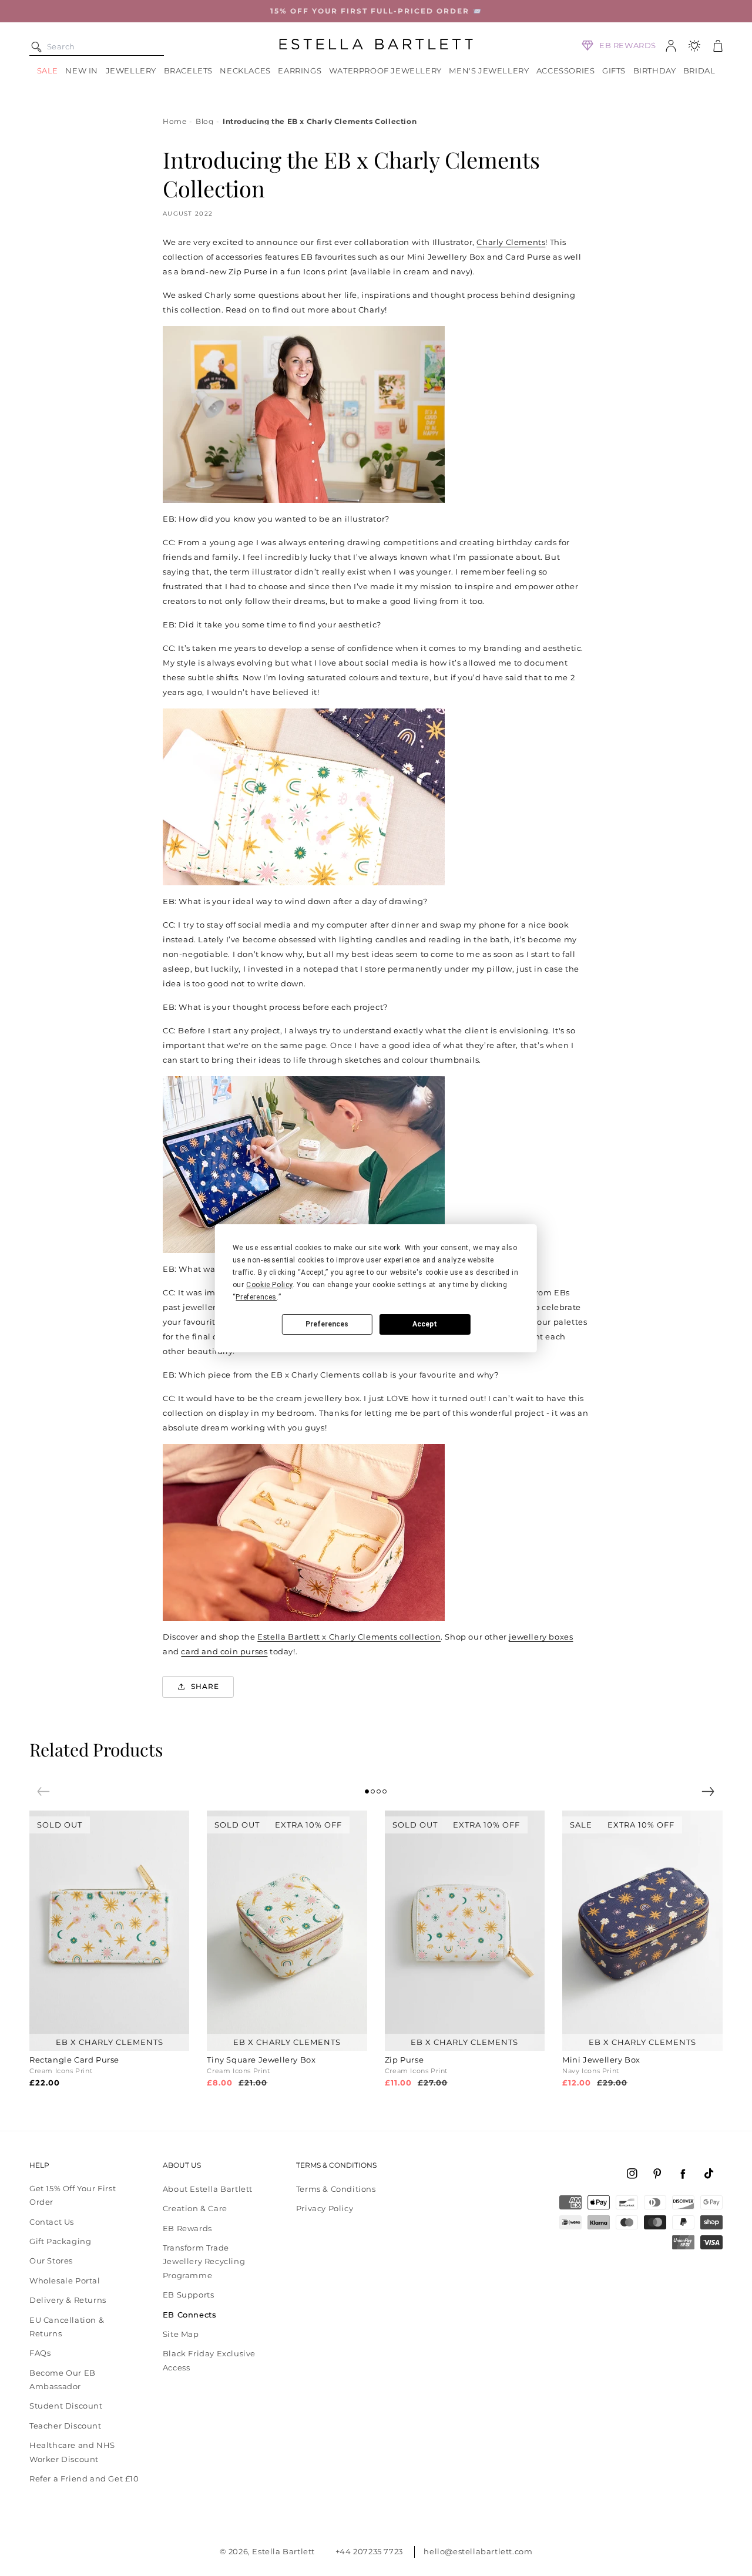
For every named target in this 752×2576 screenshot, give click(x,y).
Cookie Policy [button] (269, 1285)
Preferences (327, 1324)
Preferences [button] (256, 1297)
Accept (425, 1324)
